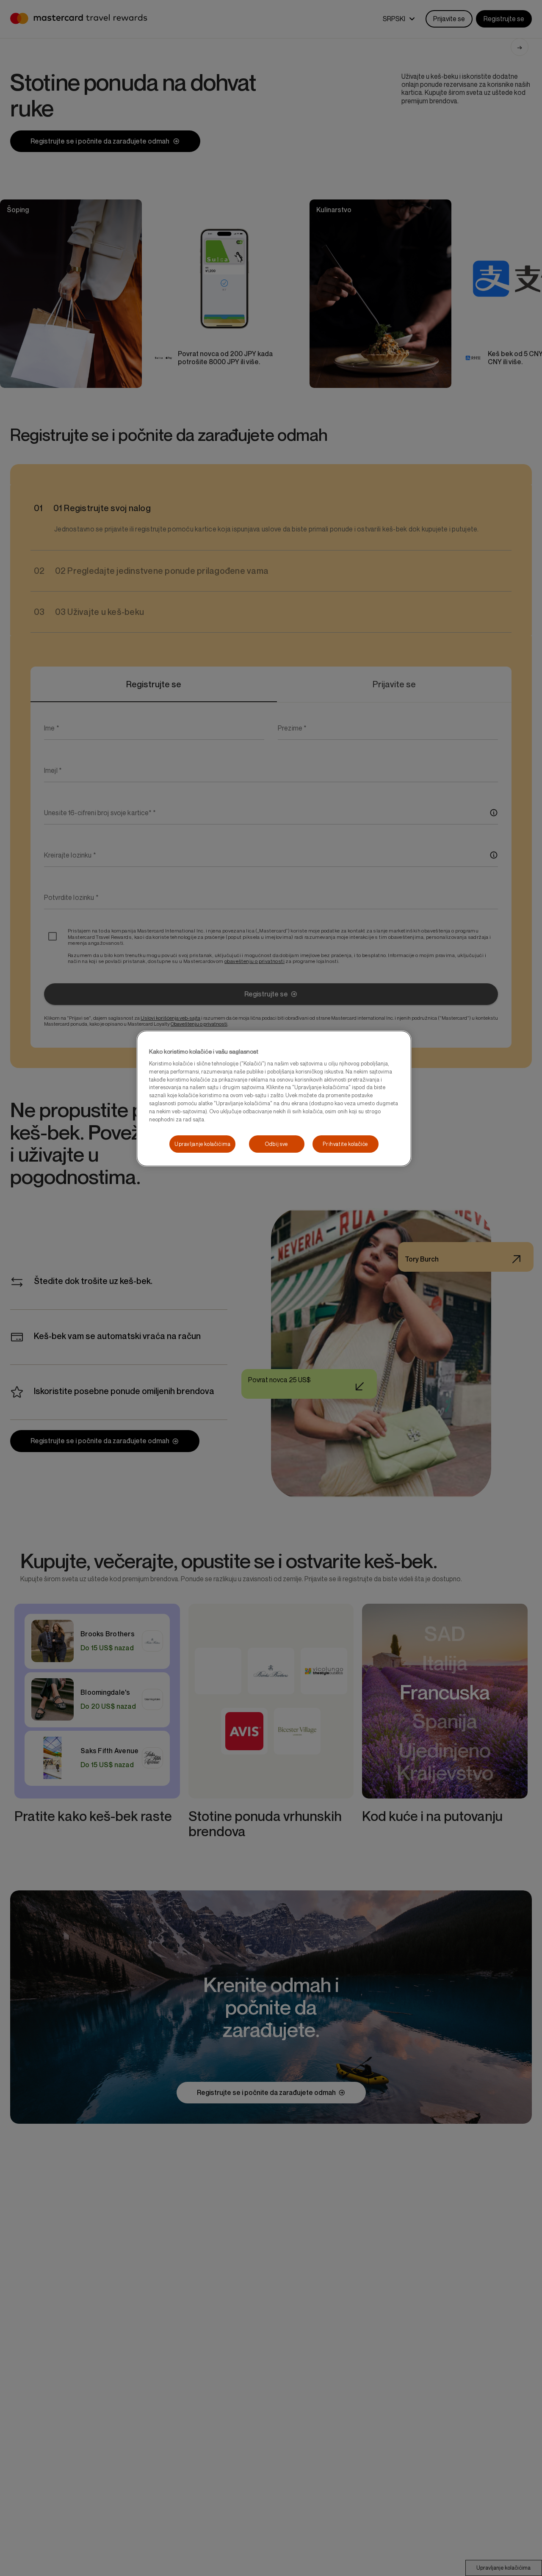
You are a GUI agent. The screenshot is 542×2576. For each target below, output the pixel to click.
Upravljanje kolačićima (202, 1144)
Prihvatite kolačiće (345, 1144)
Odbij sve (277, 1144)
